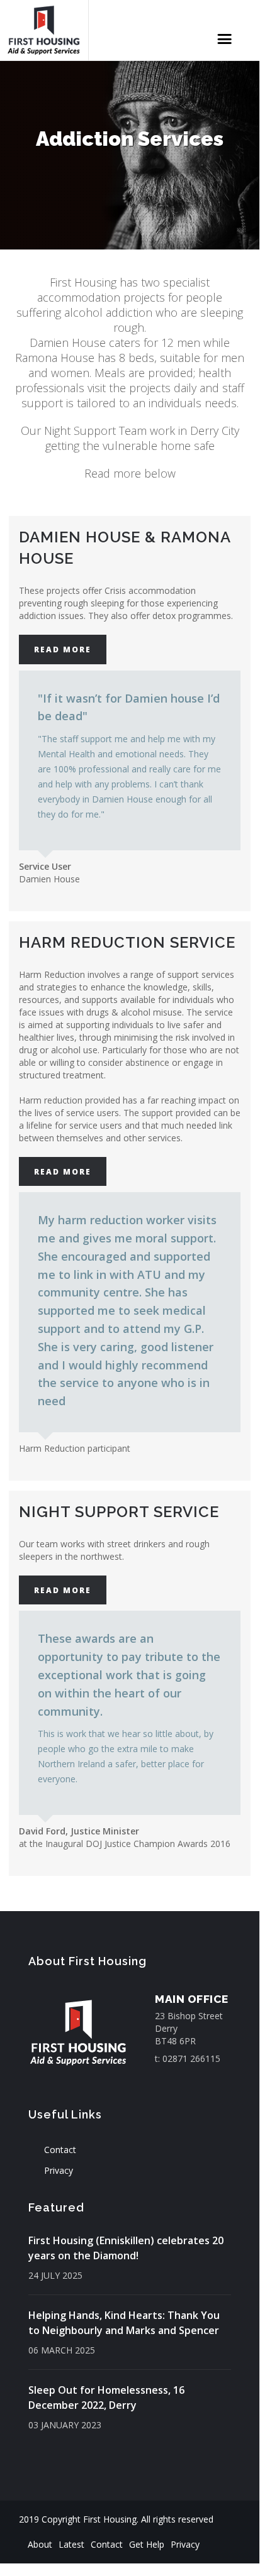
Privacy (59, 2170)
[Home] (44, 30)
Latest (71, 2544)
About (40, 2544)
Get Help (147, 2544)
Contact (60, 2150)
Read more (63, 649)
